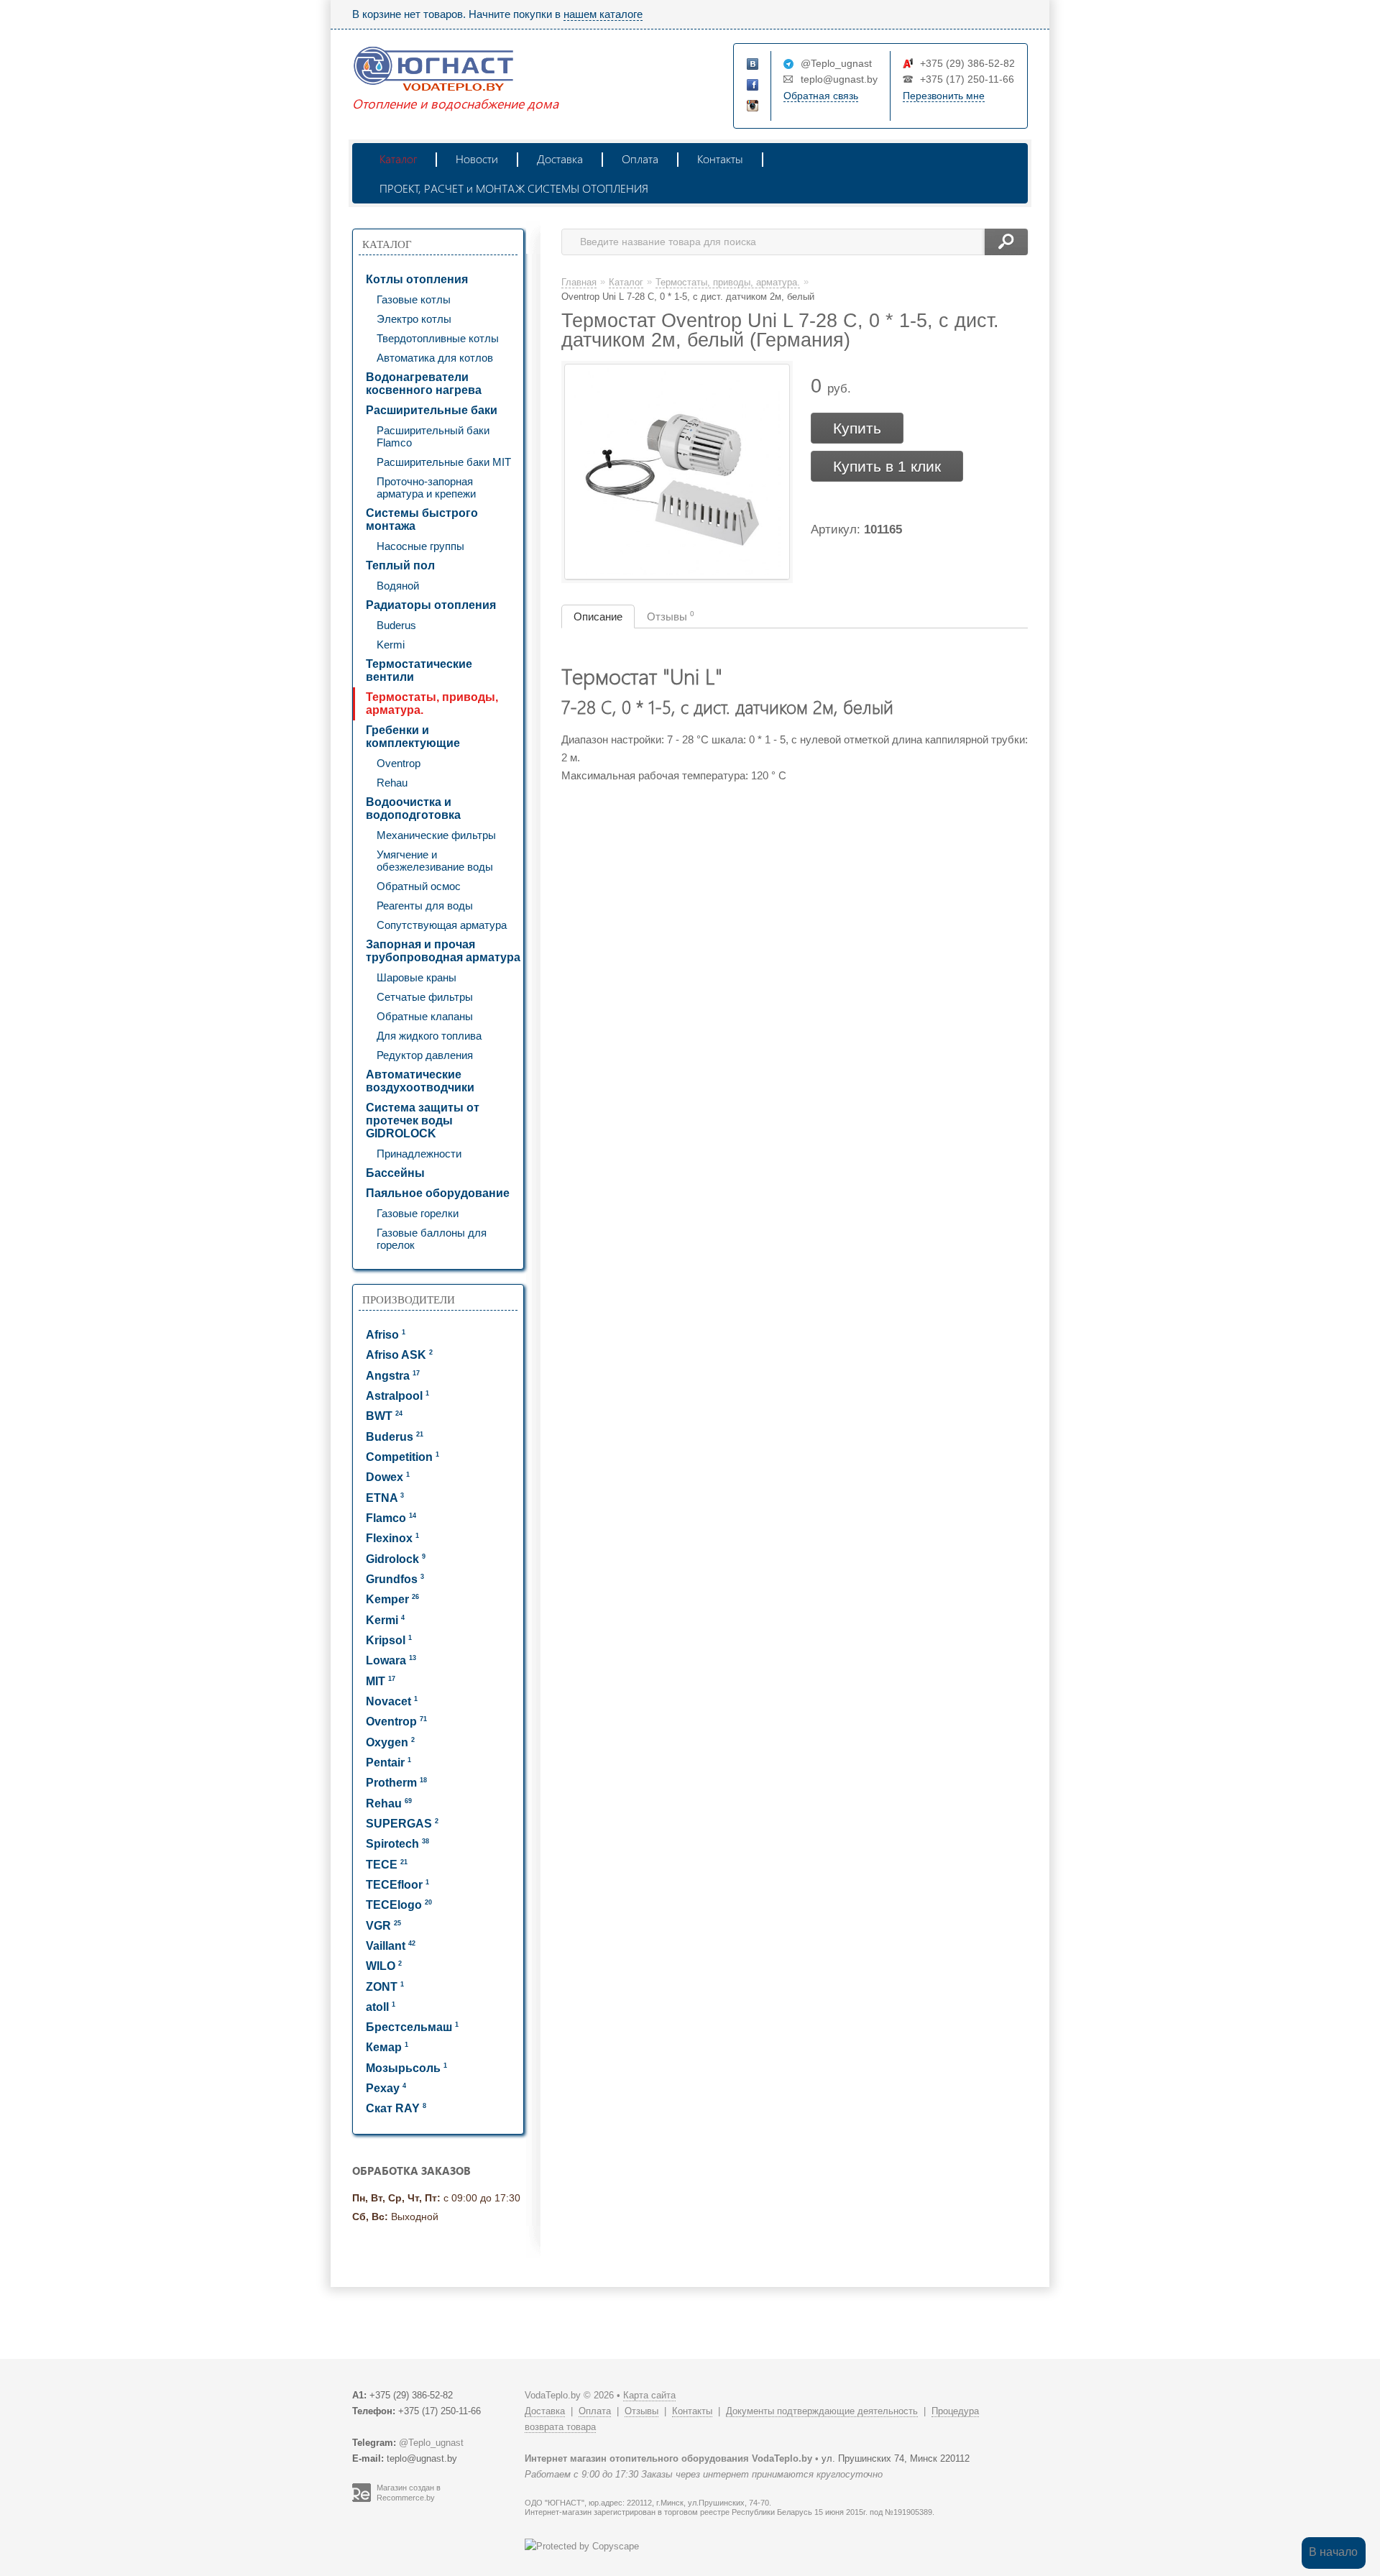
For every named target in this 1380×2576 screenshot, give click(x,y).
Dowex (388, 1477)
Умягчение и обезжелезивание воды (435, 861)
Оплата (640, 159)
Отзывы (671, 616)
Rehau (392, 783)
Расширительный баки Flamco (433, 436)
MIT (381, 1681)
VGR (383, 1926)
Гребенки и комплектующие (413, 737)
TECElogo (399, 1905)
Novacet (392, 1701)
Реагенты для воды (425, 906)
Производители (409, 1300)
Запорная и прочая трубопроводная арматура (443, 951)
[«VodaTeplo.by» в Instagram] (753, 106)
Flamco (391, 1518)
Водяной (398, 586)
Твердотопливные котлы (438, 338)
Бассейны (395, 1173)
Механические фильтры (436, 835)
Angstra (393, 1376)
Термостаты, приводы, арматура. (432, 703)
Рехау (386, 2088)
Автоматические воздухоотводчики (420, 1081)
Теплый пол (400, 565)
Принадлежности (419, 1154)
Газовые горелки (418, 1213)
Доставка (560, 159)
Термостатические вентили (419, 670)
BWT (384, 1416)
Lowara (391, 1660)
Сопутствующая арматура (442, 925)
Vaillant (391, 1946)
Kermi (391, 645)
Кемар (387, 2047)
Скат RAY (396, 2108)
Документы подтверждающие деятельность (822, 2411)
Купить (857, 428)
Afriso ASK (399, 1355)
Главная (579, 282)
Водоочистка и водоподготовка (413, 808)
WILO (384, 1966)
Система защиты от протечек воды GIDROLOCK (423, 1120)
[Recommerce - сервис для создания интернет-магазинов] (362, 2499)
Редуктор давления (425, 1055)
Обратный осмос (419, 886)
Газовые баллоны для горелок (432, 1239)
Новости (477, 159)
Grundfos (395, 1579)
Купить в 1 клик (887, 466)
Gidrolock (396, 1559)
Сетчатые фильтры (425, 997)
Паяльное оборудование (438, 1193)
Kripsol (389, 1640)
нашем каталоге (603, 14)
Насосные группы (420, 546)
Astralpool (397, 1396)
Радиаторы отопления (431, 605)
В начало (1333, 2552)
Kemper (392, 1599)
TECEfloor (397, 1885)
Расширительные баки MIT (444, 462)
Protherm (396, 1783)
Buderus (396, 625)
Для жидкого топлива (429, 1036)
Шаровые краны (417, 977)
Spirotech (397, 1844)
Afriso (386, 1335)
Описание (598, 617)
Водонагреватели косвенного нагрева (424, 384)
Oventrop (399, 763)
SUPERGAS (402, 1824)
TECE (387, 1865)
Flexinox (392, 1538)
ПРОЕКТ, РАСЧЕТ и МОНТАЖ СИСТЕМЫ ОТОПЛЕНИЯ (514, 188)
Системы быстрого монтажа (422, 519)
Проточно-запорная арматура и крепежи (426, 487)
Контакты (720, 159)
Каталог (398, 159)
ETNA (385, 1498)
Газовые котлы (414, 299)
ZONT (385, 1987)
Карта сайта (649, 2395)
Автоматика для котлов (435, 358)
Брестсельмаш (412, 2027)
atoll (381, 2007)
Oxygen (390, 1742)
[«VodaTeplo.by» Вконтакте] (753, 65)
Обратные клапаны (425, 1016)
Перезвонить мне (944, 96)
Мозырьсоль (406, 2068)
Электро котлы (414, 319)
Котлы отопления (417, 279)
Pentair (388, 1763)
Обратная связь (821, 96)
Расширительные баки (432, 410)
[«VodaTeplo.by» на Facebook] (753, 86)
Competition (402, 1457)
